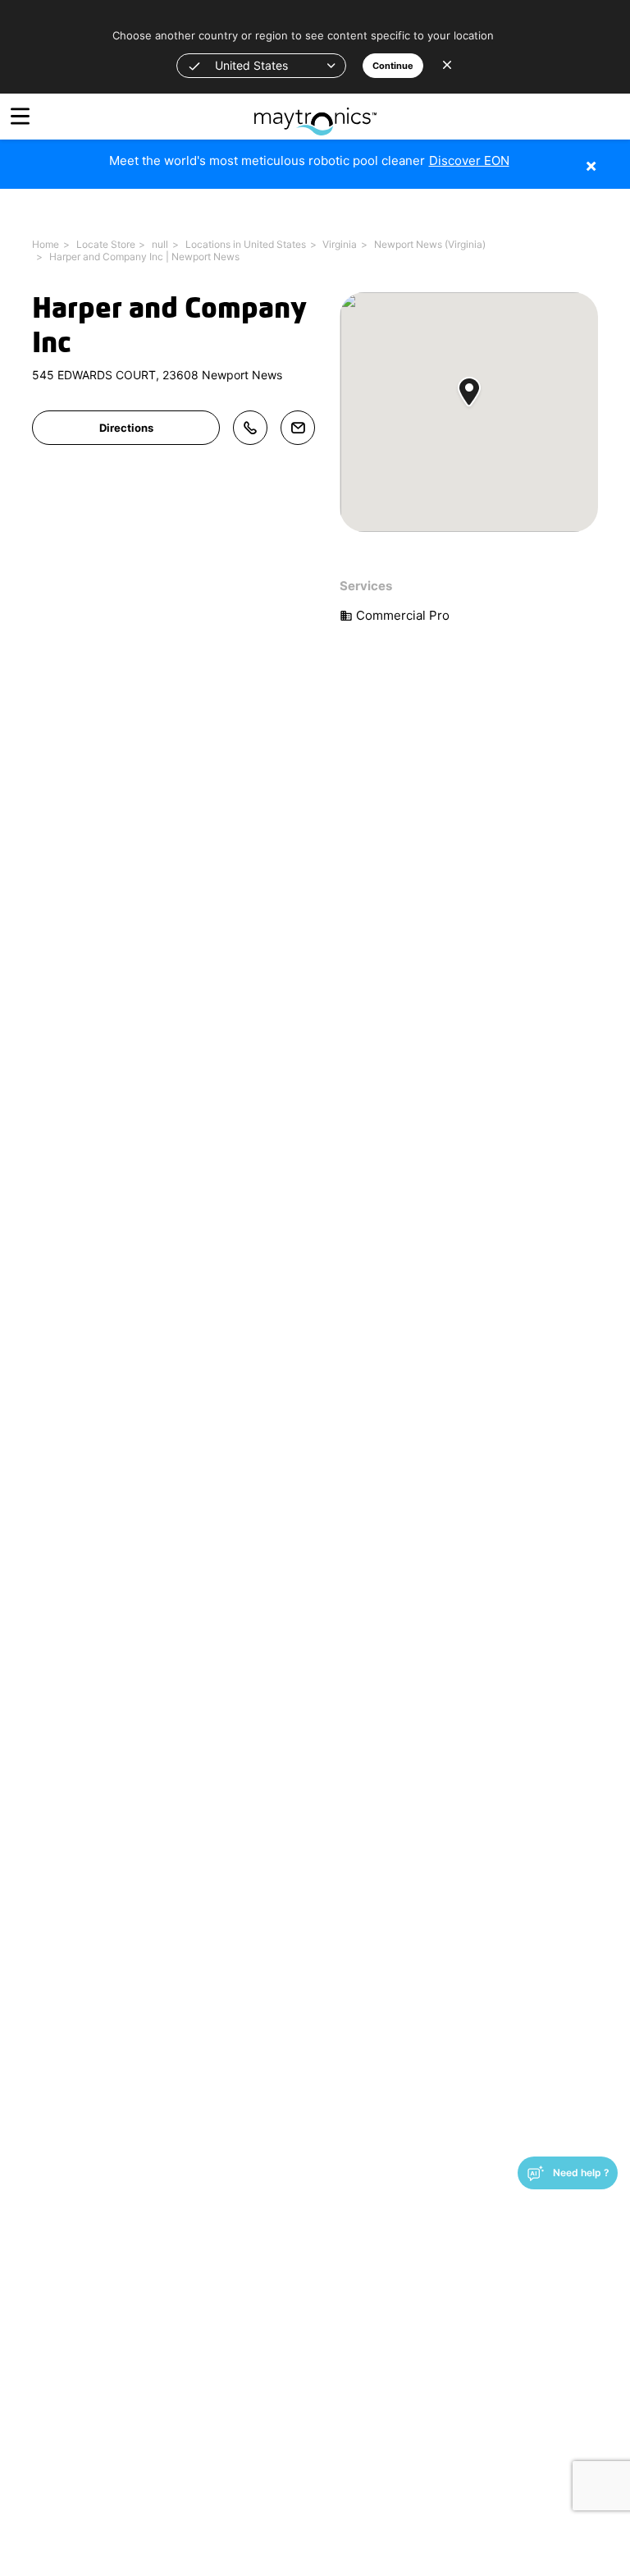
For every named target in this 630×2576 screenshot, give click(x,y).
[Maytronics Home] (315, 113)
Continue (393, 66)
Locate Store (106, 244)
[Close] (616, 157)
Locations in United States (246, 244)
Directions (126, 428)
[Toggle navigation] (20, 116)
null (160, 244)
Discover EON (469, 160)
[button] (261, 66)
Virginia (340, 244)
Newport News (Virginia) (430, 244)
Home (46, 244)
